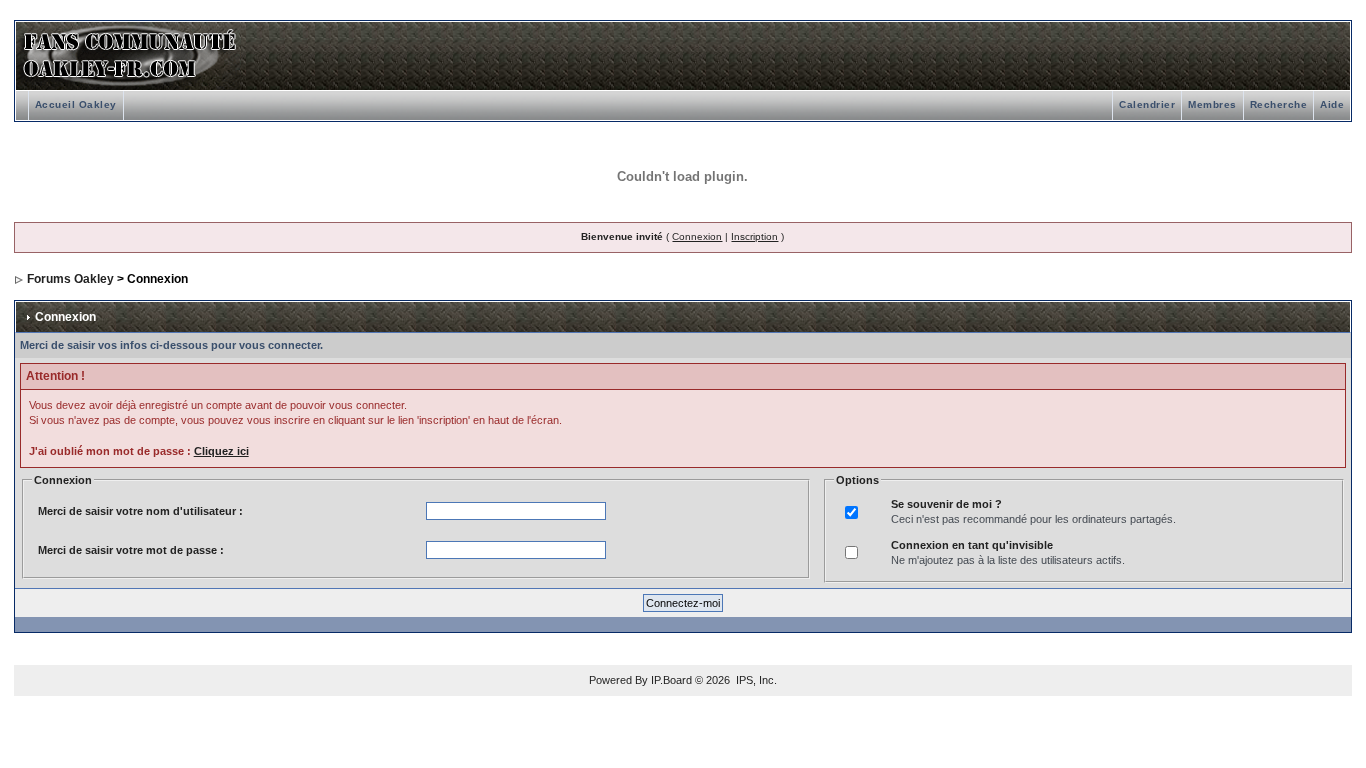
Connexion (697, 236)
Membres (1212, 104)
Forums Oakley (70, 279)
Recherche (1279, 104)
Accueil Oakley (76, 104)
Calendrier (1147, 104)
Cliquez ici (221, 451)
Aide (1332, 104)
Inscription (754, 236)
